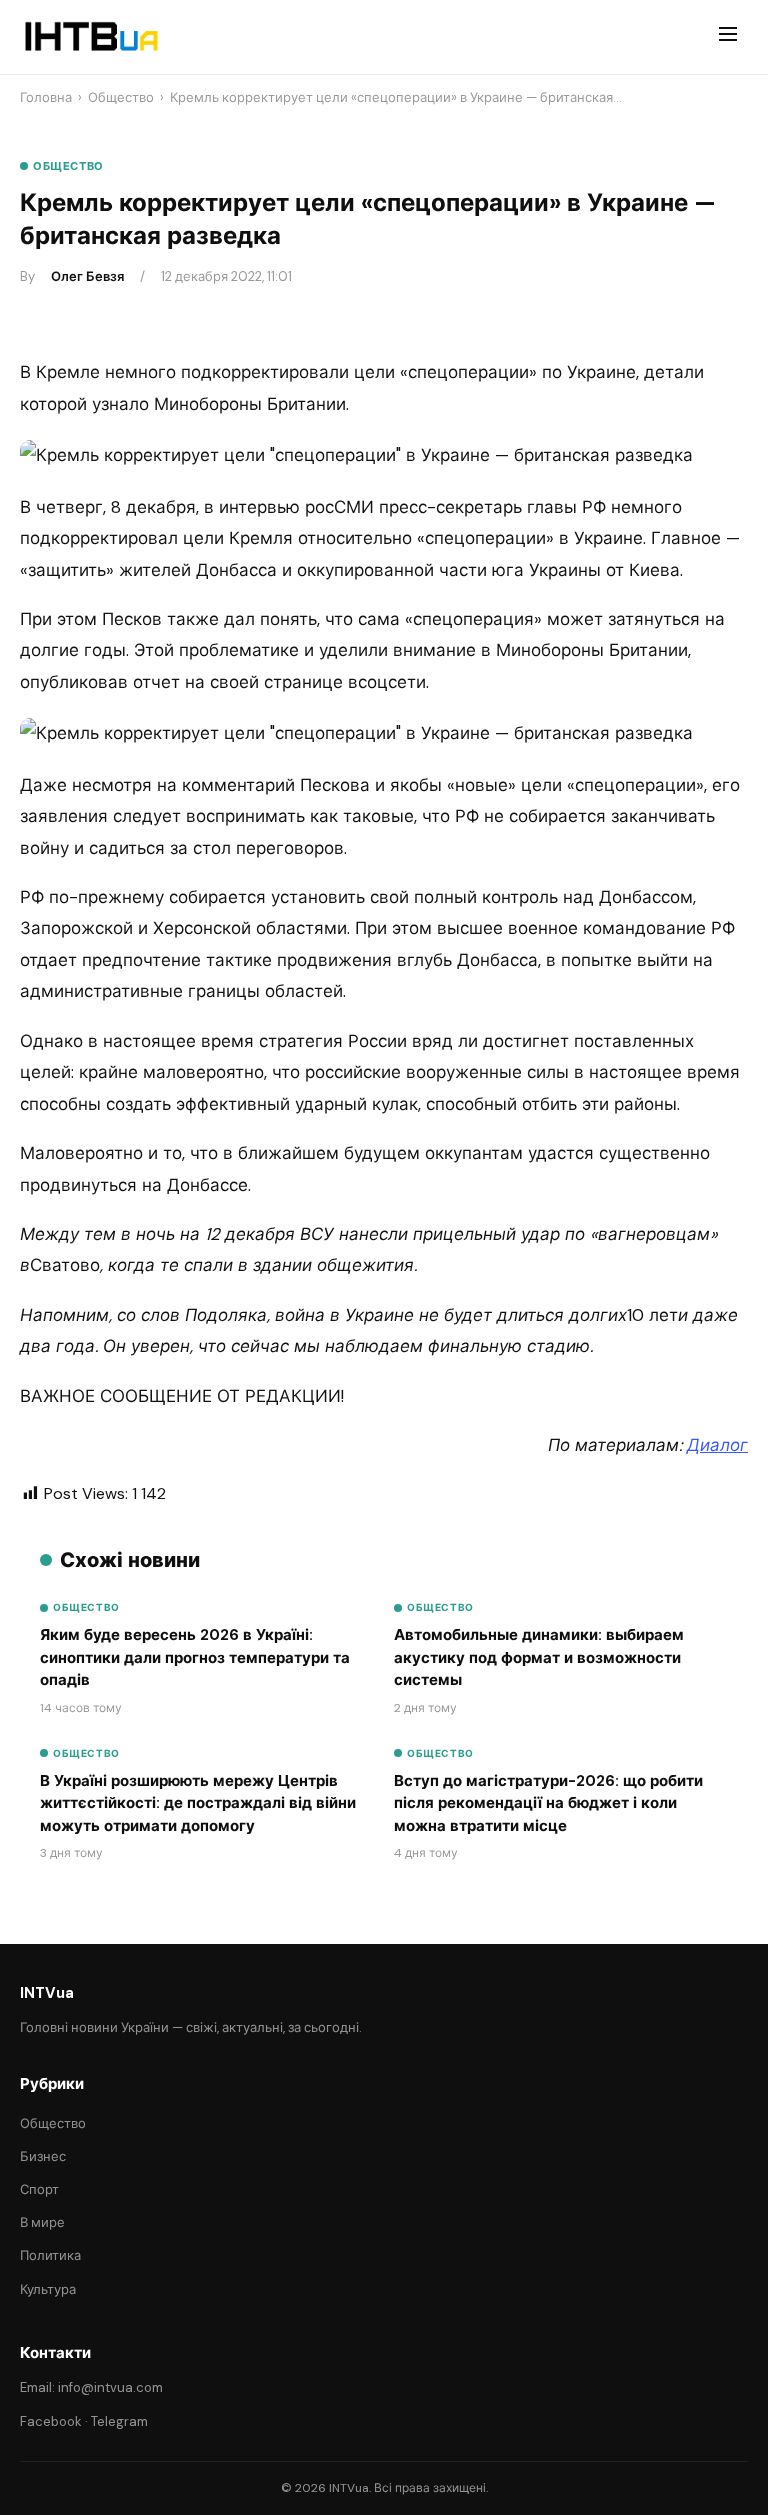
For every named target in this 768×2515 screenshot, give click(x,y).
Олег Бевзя (87, 276)
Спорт (39, 2189)
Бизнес (43, 2156)
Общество (121, 97)
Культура (48, 2289)
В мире (42, 2222)
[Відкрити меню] (728, 37)
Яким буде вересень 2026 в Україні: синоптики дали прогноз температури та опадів (195, 1657)
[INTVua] (90, 37)
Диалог (717, 1445)
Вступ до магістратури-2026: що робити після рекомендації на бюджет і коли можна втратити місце (548, 1803)
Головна (46, 97)
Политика (50, 2255)
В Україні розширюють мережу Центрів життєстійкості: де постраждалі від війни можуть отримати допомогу (198, 1803)
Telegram (119, 2421)
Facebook (51, 2421)
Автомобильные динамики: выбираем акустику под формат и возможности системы (539, 1657)
